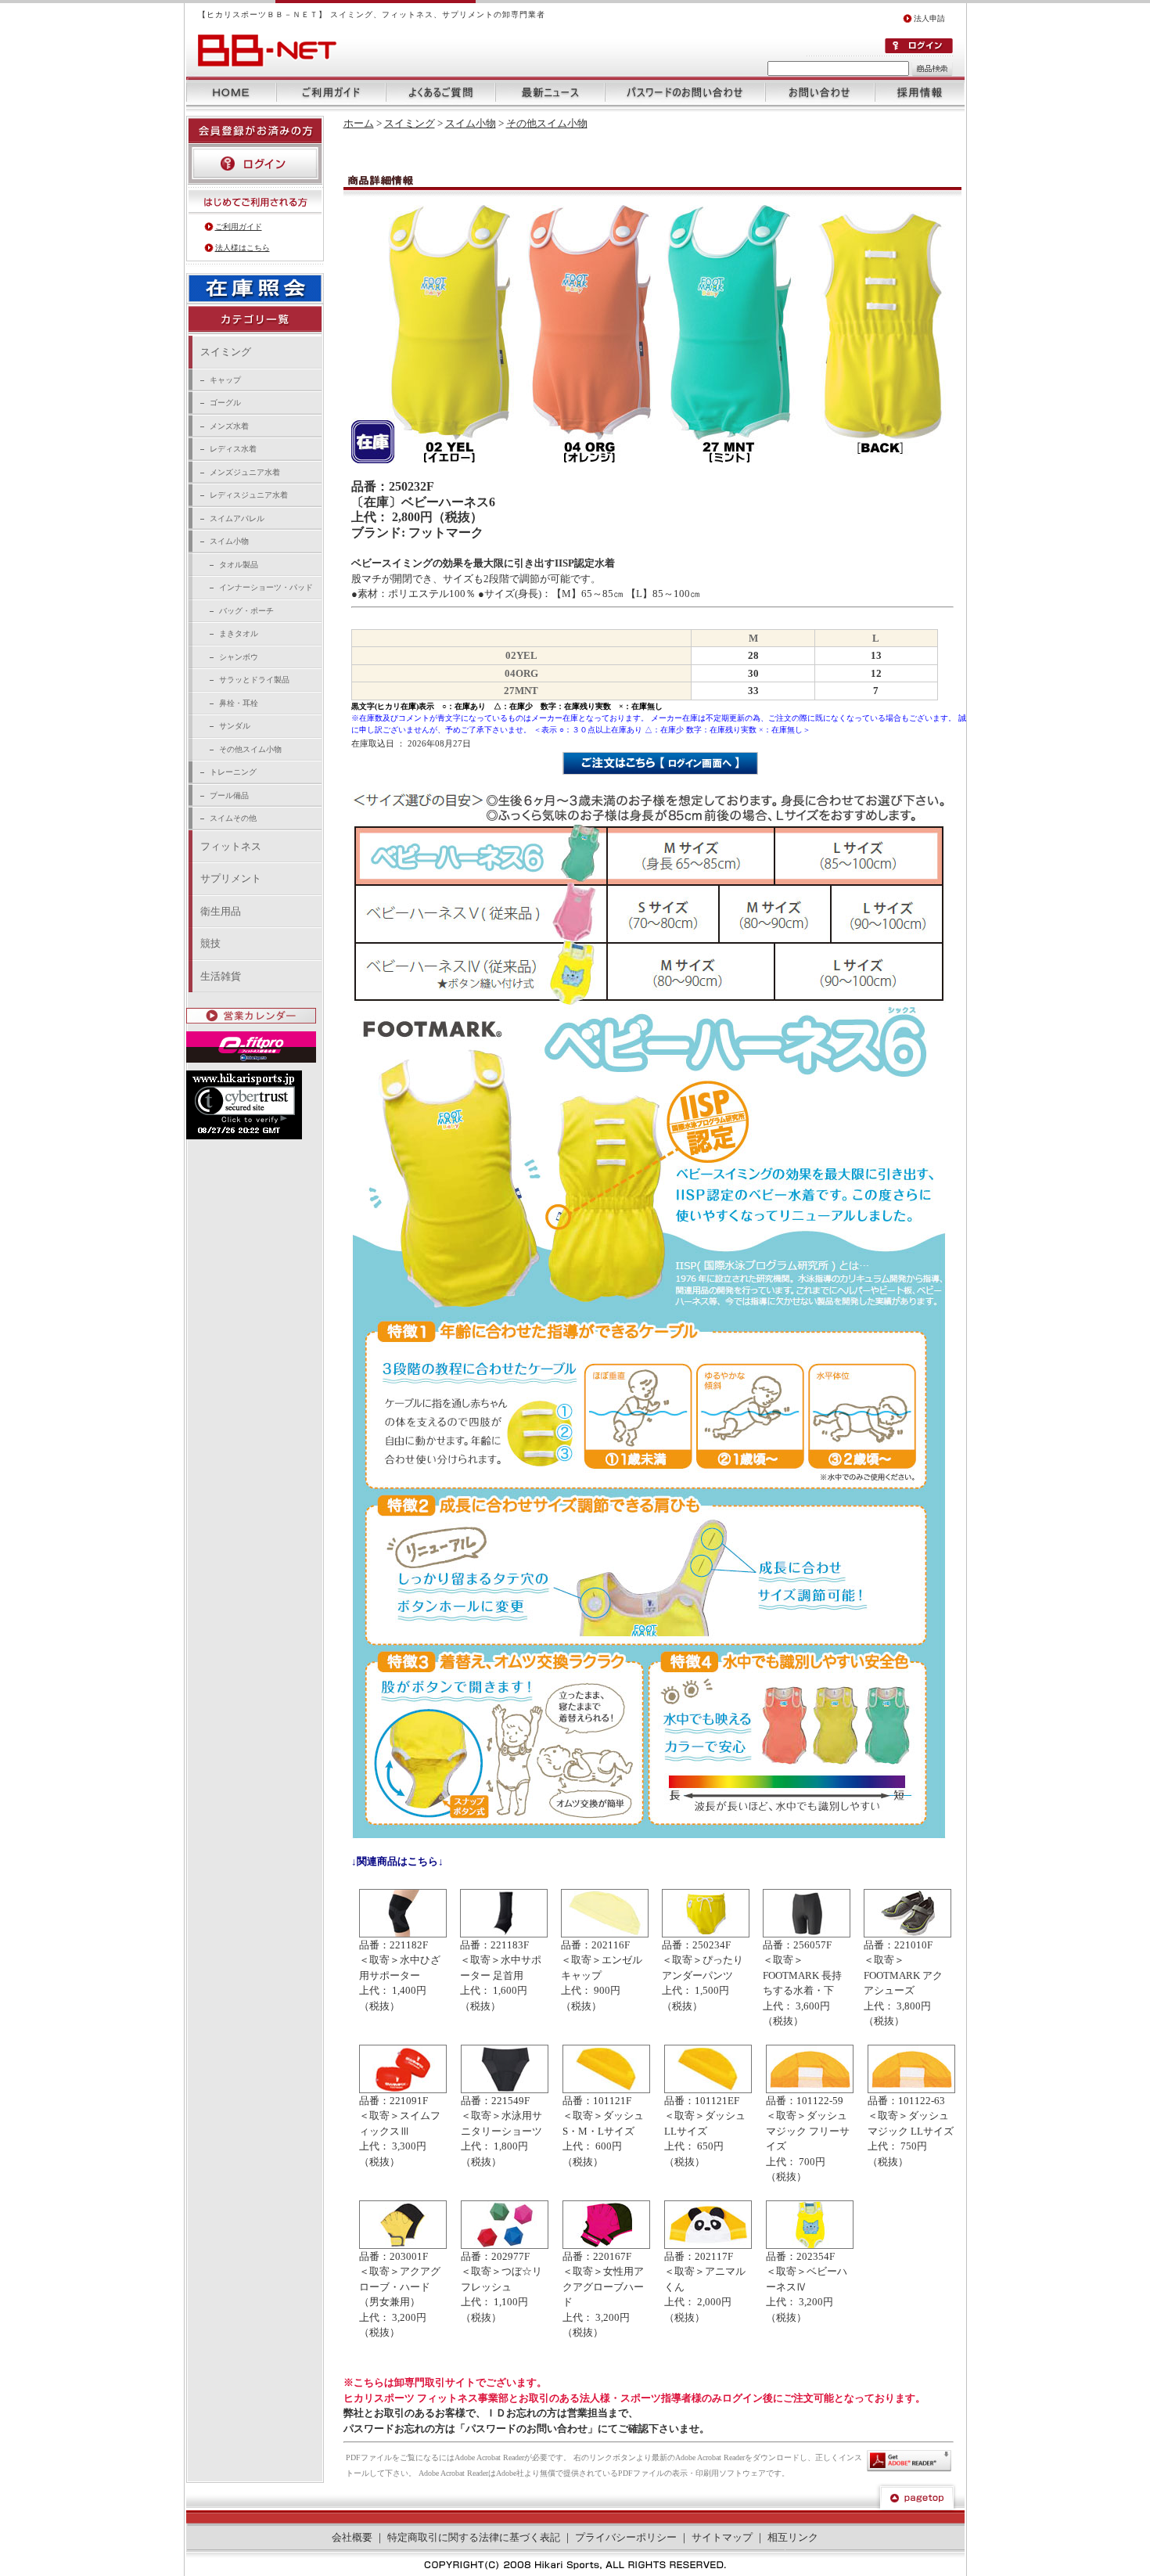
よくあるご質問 (440, 92)
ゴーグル (225, 403)
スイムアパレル (237, 518)
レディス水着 (233, 449)
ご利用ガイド (331, 92)
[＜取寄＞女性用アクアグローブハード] (606, 2245)
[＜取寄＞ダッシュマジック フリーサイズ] (810, 2090)
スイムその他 (233, 818)
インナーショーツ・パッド (266, 587)
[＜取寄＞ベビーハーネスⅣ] (810, 2245)
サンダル (235, 726)
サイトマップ (722, 2537)
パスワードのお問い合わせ (685, 92)
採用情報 (920, 92)
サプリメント (231, 878)
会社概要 (352, 2537)
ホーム (231, 92)
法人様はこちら (243, 248)
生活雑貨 (221, 976)
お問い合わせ (820, 92)
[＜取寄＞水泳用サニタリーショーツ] (505, 2090)
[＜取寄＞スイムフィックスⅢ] (403, 2090)
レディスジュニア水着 (249, 495)
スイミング (226, 352)
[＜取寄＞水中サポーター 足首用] (504, 1934)
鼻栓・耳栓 (239, 703)
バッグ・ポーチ (246, 611)
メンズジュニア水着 (245, 472)
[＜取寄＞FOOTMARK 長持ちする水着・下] (807, 1934)
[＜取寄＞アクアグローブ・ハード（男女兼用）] (403, 2245)
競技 (210, 943)
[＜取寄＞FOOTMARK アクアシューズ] (907, 1934)
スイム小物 (229, 541)
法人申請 (929, 18)
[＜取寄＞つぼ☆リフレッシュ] (505, 2245)
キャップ (225, 380)
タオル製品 (239, 565)
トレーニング (233, 772)
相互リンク (793, 2537)
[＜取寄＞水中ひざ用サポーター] (403, 1934)
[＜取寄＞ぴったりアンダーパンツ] (706, 1934)
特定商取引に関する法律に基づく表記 (474, 2537)
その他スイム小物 (250, 749)
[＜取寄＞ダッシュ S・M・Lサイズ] (606, 2090)
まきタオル (239, 633)
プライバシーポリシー (626, 2537)
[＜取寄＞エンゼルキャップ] (605, 1934)
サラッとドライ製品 (254, 680)
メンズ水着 (229, 426)
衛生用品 (221, 911)
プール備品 (229, 795)
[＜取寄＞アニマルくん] (708, 2245)
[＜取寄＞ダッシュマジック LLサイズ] (911, 2090)
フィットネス (231, 846)
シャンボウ (239, 657)
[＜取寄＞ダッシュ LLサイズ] (708, 2090)
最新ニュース (550, 92)
